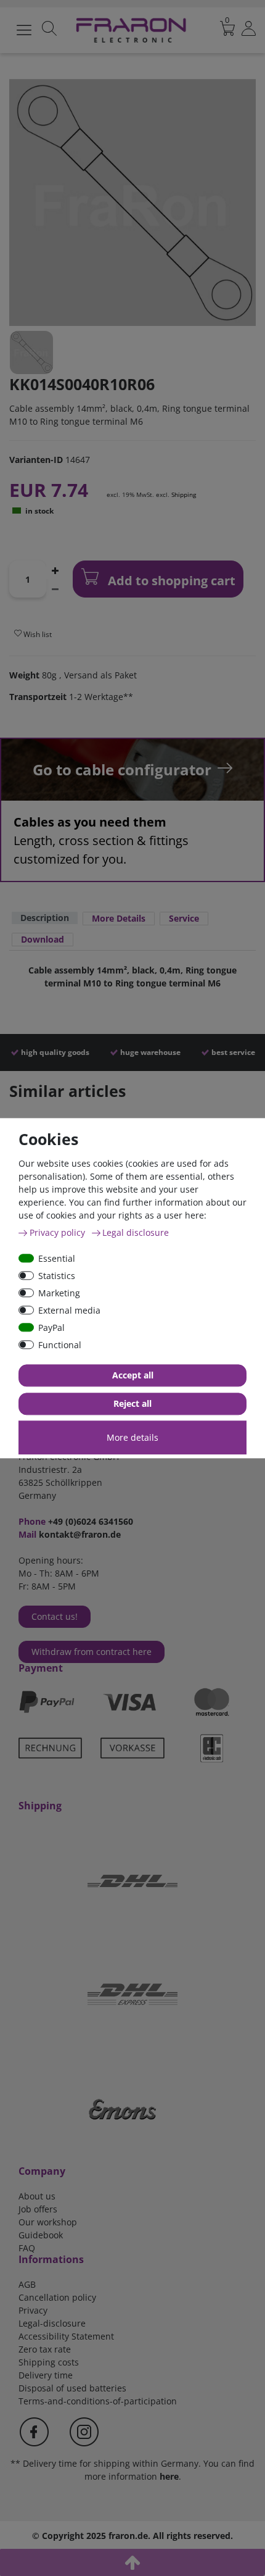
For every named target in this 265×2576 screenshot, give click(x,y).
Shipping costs (49, 2362)
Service (184, 918)
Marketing (59, 1293)
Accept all (133, 1375)
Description (45, 918)
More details (132, 1437)
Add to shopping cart (170, 581)
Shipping (184, 494)
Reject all (132, 1403)
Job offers (38, 2209)
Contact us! (55, 1616)
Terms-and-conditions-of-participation (98, 2401)
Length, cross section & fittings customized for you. (101, 840)
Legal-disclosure (52, 2323)
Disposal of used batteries (72, 2388)
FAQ (27, 2248)
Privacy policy (59, 1232)
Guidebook (41, 2235)
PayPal (51, 1328)
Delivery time (46, 2375)
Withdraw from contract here (92, 1652)
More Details (119, 918)
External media (69, 1310)
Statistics (57, 1276)
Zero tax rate (45, 2349)
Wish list (37, 634)
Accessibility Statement (66, 2336)
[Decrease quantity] (55, 588)
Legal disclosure (136, 1232)
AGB (27, 2284)
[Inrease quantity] (55, 570)
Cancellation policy (57, 2297)
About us (37, 2196)
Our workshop (48, 2222)
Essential (57, 1258)
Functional (60, 1345)
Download (43, 939)
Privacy (33, 2310)
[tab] (45, 919)
